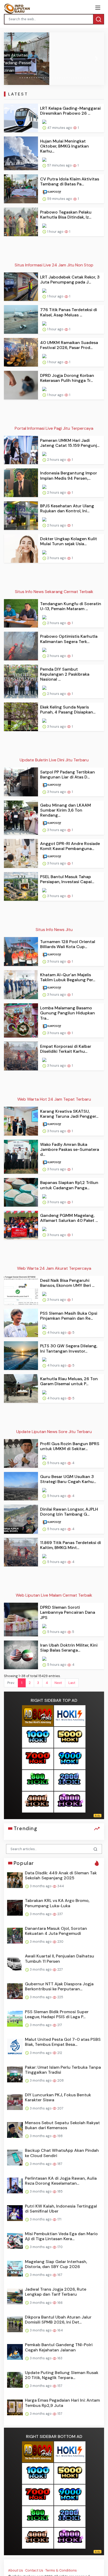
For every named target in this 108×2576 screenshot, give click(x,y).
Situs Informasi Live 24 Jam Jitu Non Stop (54, 265)
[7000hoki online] (38, 1759)
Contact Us (34, 2570)
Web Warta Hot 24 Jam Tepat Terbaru (54, 1099)
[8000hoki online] (38, 1716)
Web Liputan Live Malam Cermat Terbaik (54, 1595)
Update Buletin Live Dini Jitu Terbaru (54, 760)
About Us (16, 2570)
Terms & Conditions (61, 2570)
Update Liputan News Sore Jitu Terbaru (54, 1432)
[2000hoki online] (70, 1780)
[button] (11, 59)
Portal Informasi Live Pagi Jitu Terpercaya (54, 428)
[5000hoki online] (70, 1737)
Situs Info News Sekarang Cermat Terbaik (54, 592)
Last (72, 1683)
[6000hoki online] (70, 1802)
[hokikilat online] (70, 1716)
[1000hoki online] (38, 1737)
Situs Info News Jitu (54, 930)
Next (58, 1683)
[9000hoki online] (70, 1759)
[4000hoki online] (38, 1802)
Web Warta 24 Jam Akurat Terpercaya (54, 1268)
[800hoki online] (38, 1780)
